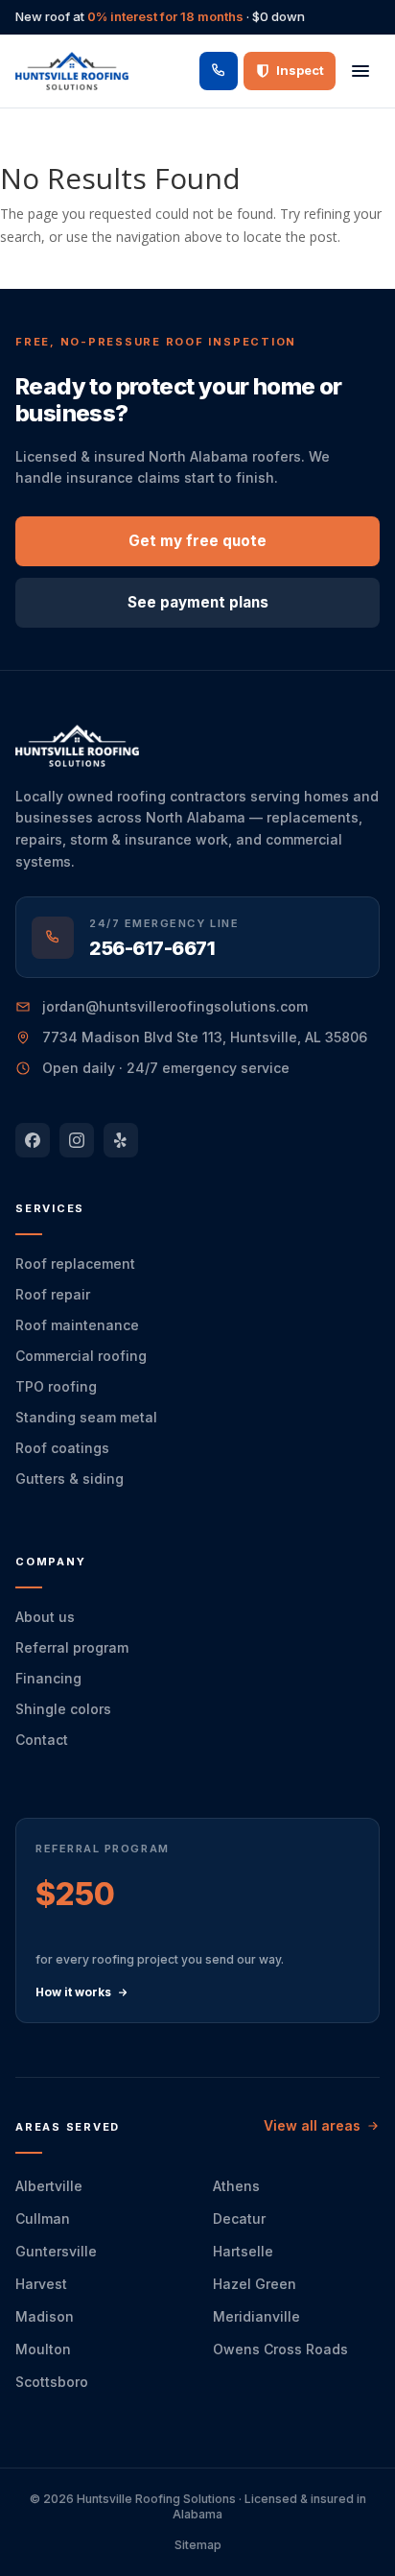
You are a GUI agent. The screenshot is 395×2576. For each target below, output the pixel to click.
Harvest (41, 2284)
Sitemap (198, 2545)
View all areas (312, 2125)
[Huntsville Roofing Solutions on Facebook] (33, 1140)
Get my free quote (197, 541)
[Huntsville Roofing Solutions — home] (72, 71)
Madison (45, 2316)
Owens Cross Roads (280, 2349)
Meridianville (256, 2316)
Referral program (72, 1647)
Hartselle (243, 2251)
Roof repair (53, 1294)
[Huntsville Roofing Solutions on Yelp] (121, 1140)
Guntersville (56, 2251)
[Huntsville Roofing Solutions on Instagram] (77, 1140)
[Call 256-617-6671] (219, 71)
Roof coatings (62, 1448)
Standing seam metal (86, 1417)
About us (45, 1617)
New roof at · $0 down (160, 16)
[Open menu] (360, 71)
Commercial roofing (81, 1356)
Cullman (43, 2218)
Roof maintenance (77, 1325)
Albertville (49, 2186)
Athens (236, 2186)
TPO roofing (56, 1386)
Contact (42, 1740)
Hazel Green (255, 2284)
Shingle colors (63, 1709)
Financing (48, 1678)
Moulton (43, 2349)
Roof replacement (75, 1264)
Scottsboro (52, 2382)
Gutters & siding (70, 1479)
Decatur (239, 2218)
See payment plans (198, 602)
